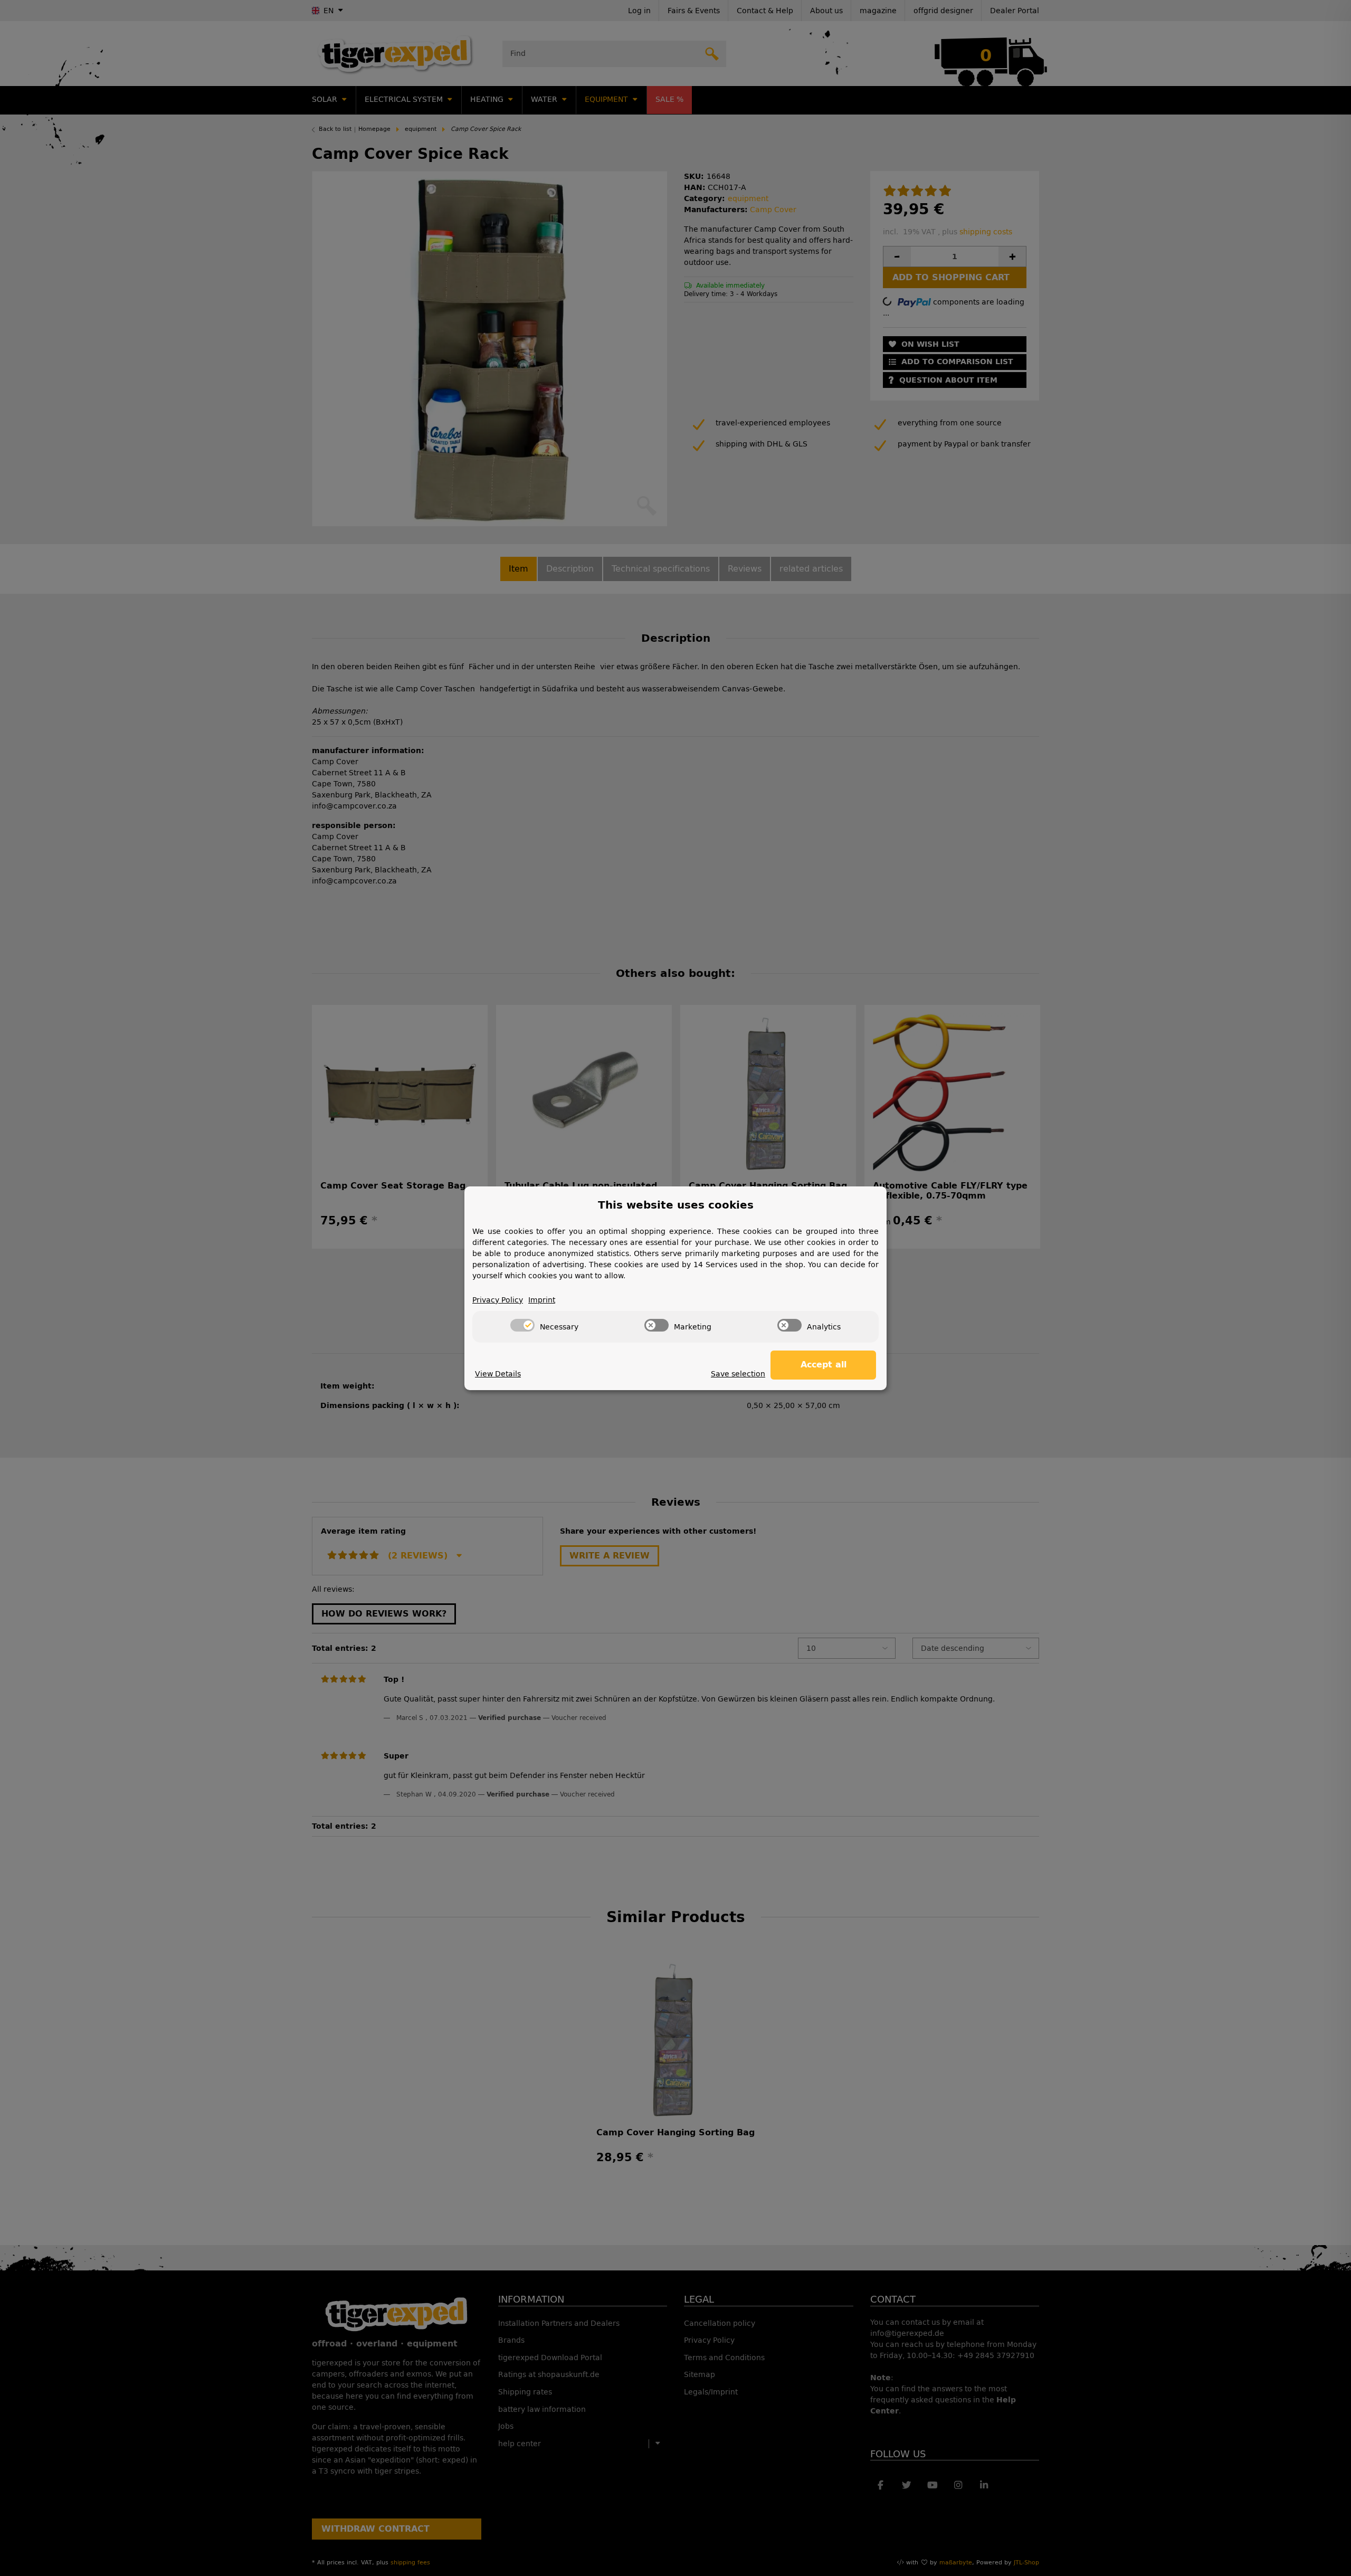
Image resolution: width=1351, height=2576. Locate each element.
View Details (498, 1374)
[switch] (522, 1325)
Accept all (824, 1365)
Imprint (542, 1300)
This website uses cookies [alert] (676, 1205)
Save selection (738, 1374)
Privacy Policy (498, 1300)
